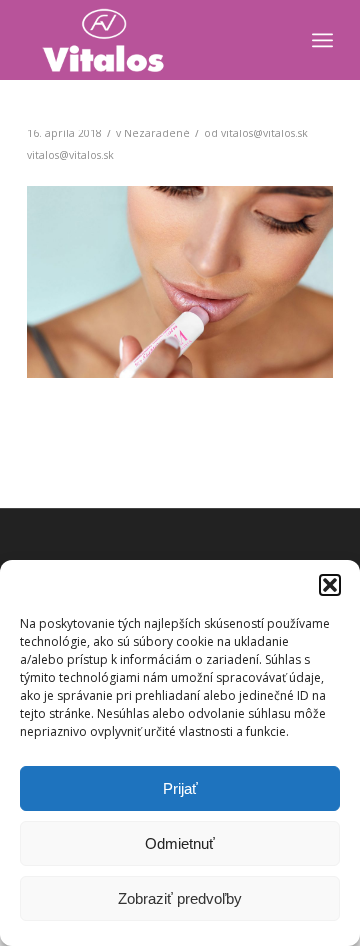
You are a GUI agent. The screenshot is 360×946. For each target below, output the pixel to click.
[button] (330, 585)
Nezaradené (157, 133)
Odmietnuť (180, 843)
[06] (311, 365)
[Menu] (322, 40)
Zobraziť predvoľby (180, 898)
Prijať (180, 788)
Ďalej (288, 276)
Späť (72, 276)
